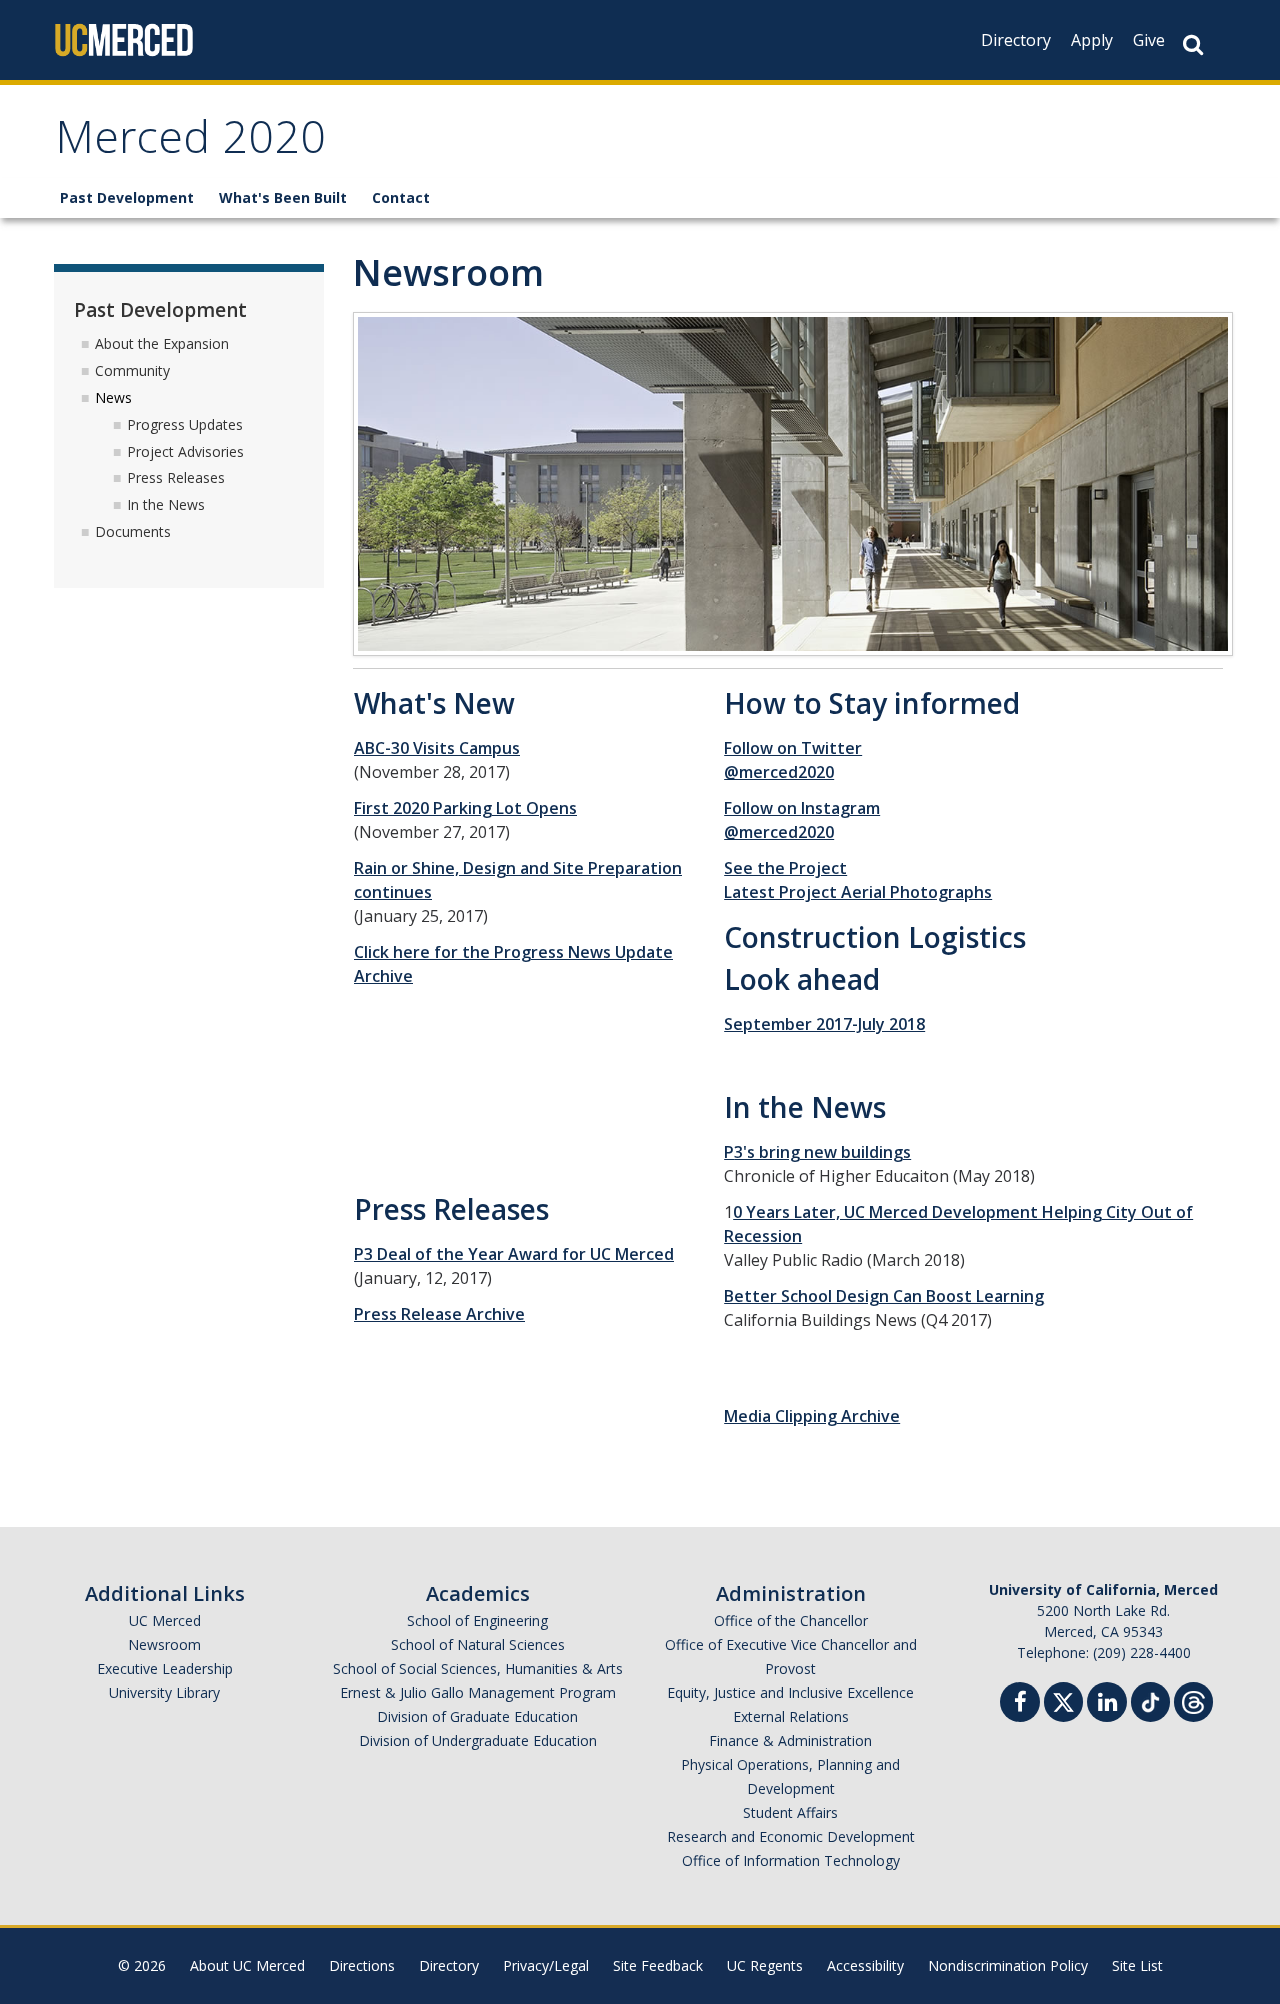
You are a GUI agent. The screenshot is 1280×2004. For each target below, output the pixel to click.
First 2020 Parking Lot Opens (465, 808)
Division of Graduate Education (477, 1716)
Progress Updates (185, 424)
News (113, 397)
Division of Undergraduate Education (478, 1740)
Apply (1092, 40)
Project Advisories (185, 451)
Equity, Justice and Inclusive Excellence (790, 1692)
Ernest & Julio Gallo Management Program (478, 1692)
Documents (133, 531)
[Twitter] (1063, 1699)
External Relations (791, 1716)
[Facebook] (1020, 1704)
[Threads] (1193, 1699)
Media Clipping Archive (812, 1416)
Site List (1137, 1965)
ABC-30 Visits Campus (437, 748)
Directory (1016, 40)
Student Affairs (790, 1812)
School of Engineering (477, 1620)
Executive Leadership (165, 1668)
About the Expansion (162, 343)
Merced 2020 (191, 143)
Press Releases (176, 477)
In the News (166, 504)
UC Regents (765, 1965)
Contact (401, 197)
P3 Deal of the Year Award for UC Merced (514, 1254)
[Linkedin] (1107, 1704)
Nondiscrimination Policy (1008, 1965)
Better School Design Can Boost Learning (884, 1296)
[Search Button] (1193, 44)
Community (132, 370)
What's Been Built (283, 197)
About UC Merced (247, 1965)
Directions (362, 1965)
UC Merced (165, 1620)
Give (1149, 40)
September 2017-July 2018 (824, 1024)
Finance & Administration (790, 1740)
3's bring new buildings (822, 1152)
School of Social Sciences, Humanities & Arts (478, 1668)
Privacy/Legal (546, 1965)
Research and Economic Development (791, 1836)
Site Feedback (658, 1965)
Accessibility (865, 1965)
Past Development (127, 197)
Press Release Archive (439, 1314)
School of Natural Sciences (478, 1644)
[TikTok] (1150, 1699)
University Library (164, 1692)
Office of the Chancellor (791, 1620)
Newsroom (164, 1644)
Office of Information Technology (791, 1860)
